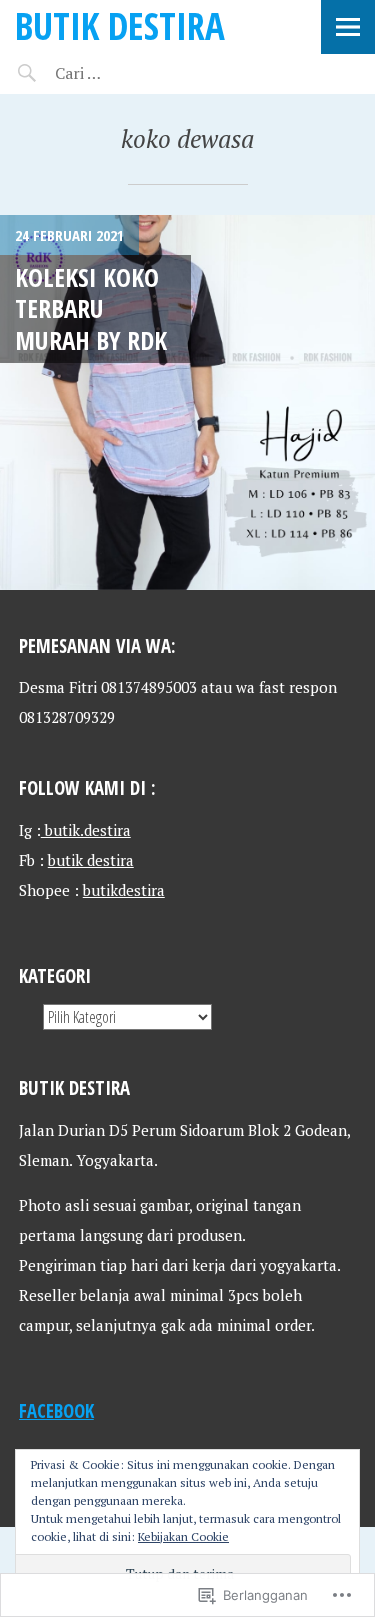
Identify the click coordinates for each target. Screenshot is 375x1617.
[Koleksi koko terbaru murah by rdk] (187, 402)
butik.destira (86, 830)
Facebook (56, 1410)
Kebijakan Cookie (183, 1536)
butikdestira (124, 890)
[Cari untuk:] (137, 73)
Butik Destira (120, 25)
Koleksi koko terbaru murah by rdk (91, 308)
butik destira (91, 860)
